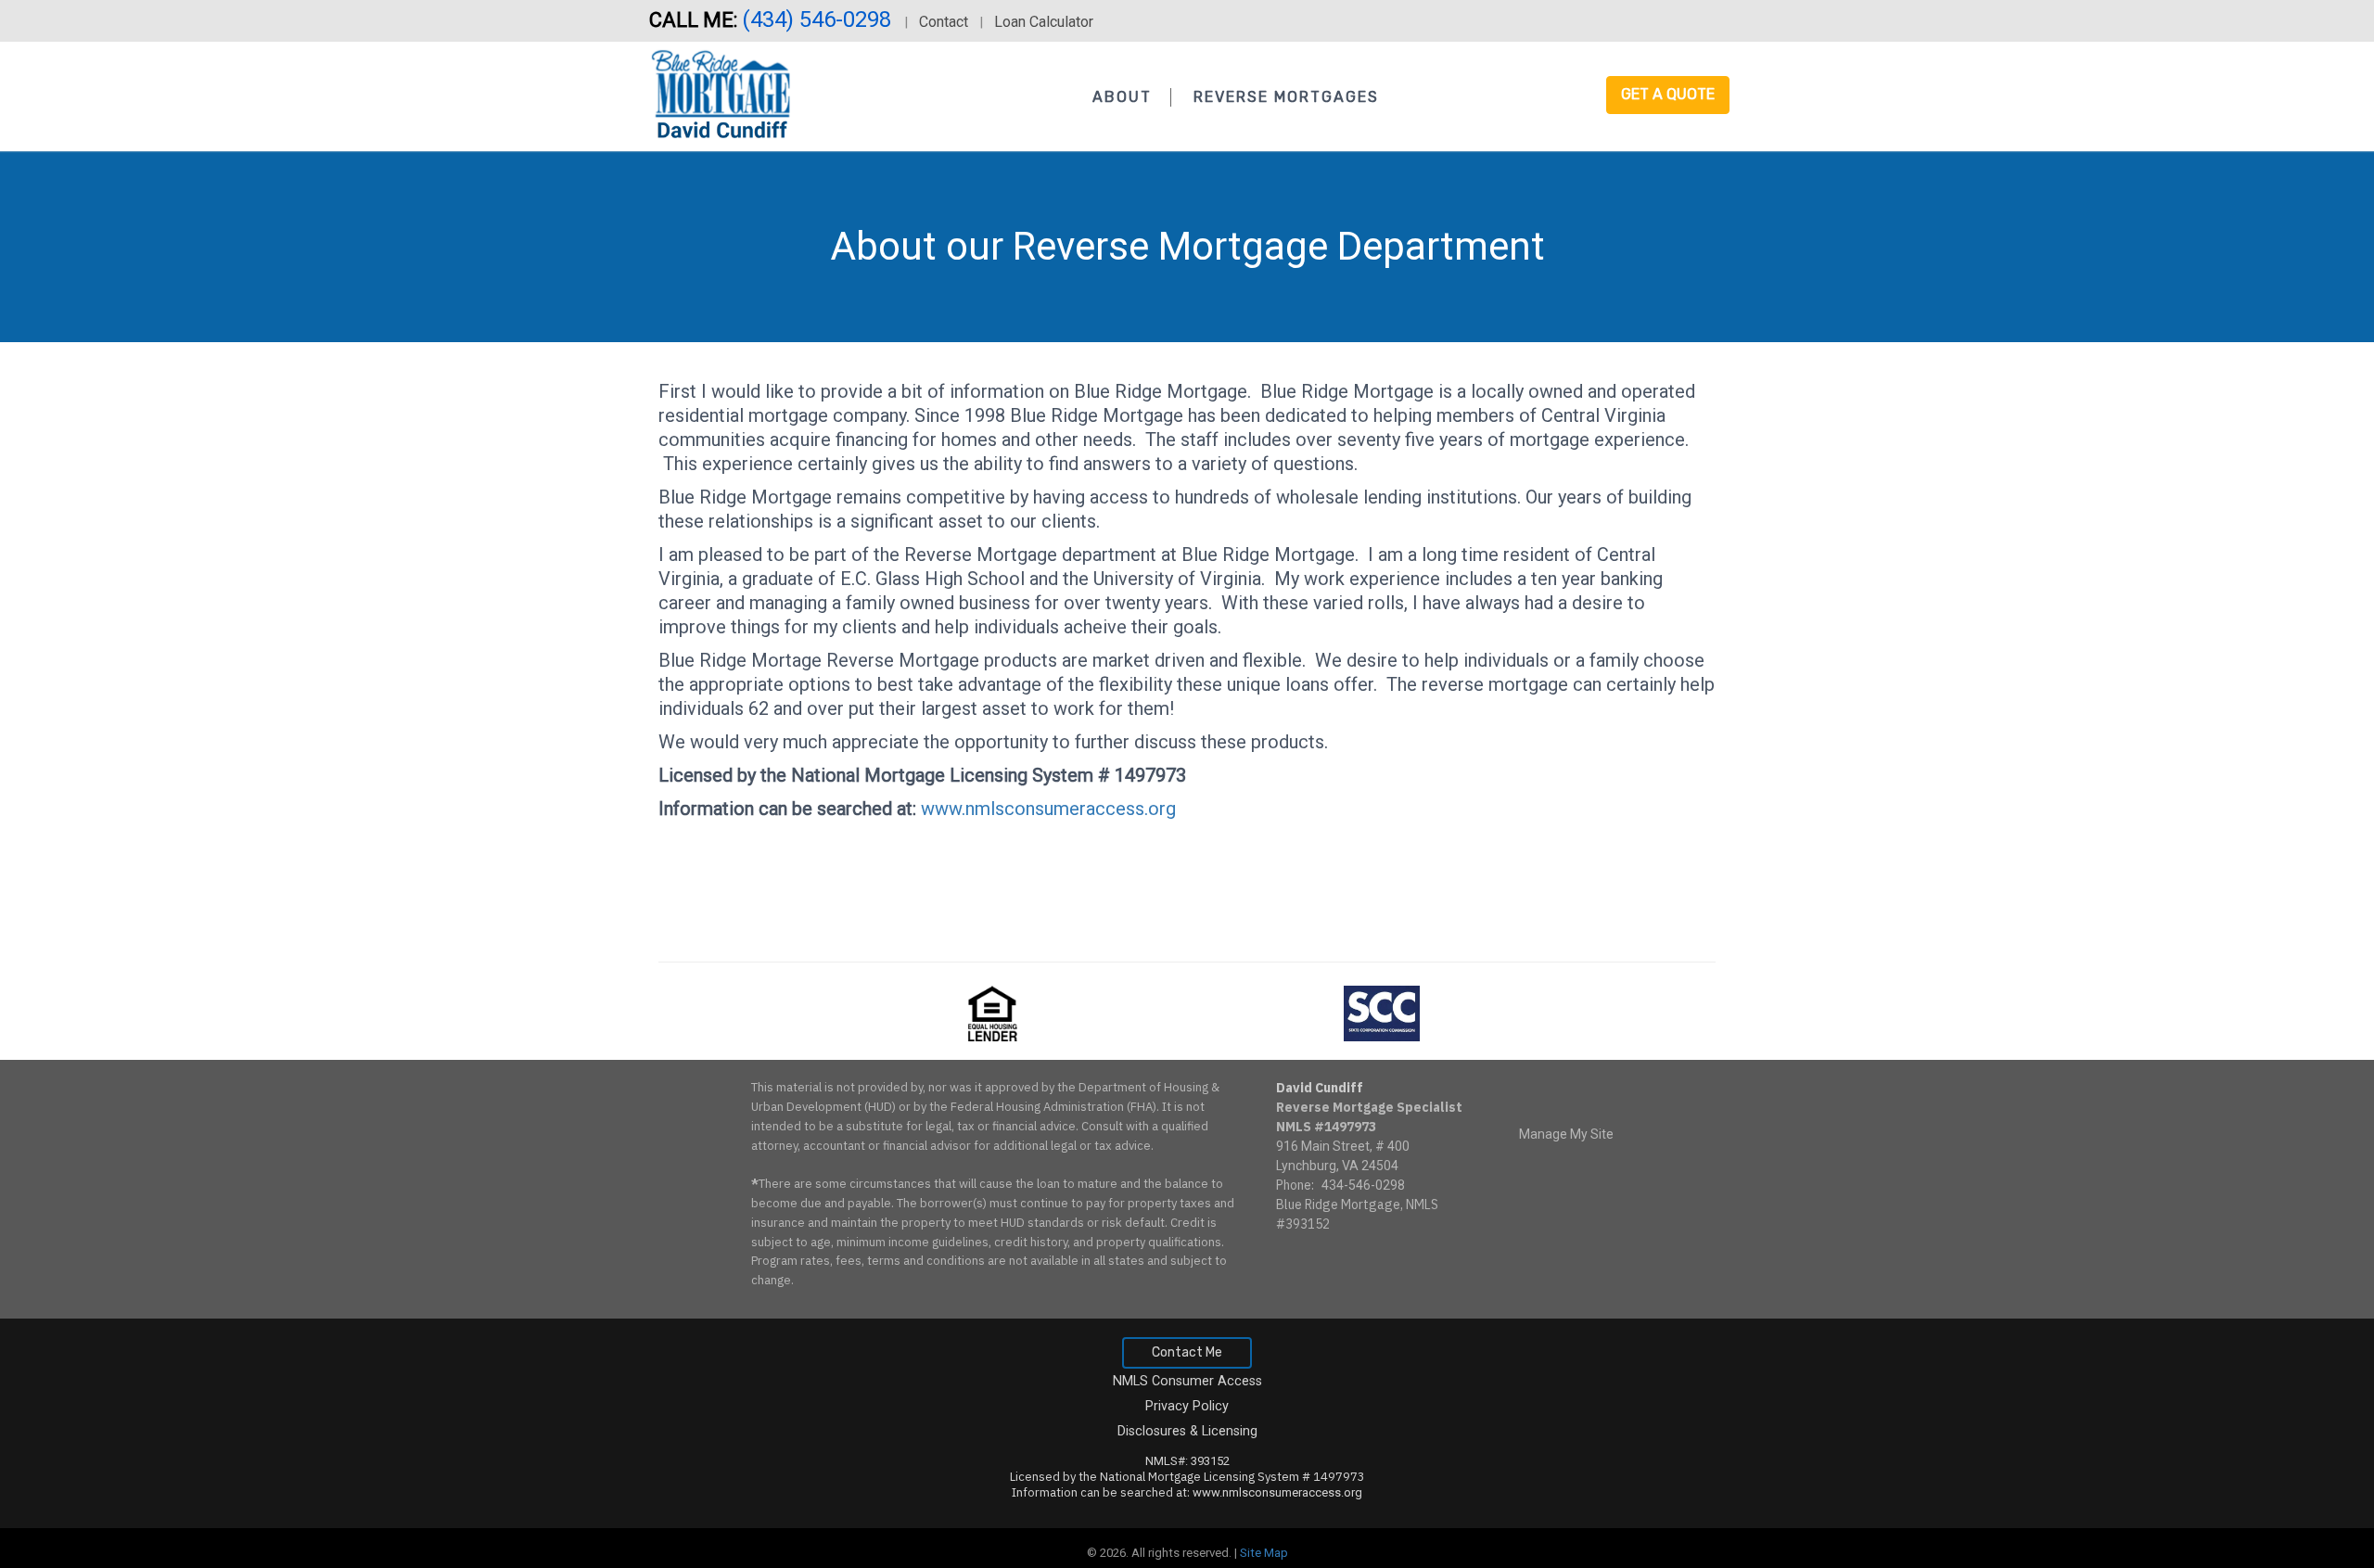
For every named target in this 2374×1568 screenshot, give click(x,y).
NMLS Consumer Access (1187, 1381)
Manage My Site (1566, 1134)
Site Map (1264, 1553)
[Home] (723, 92)
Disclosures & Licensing (1187, 1431)
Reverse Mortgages (1286, 97)
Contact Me (1187, 1352)
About (1122, 97)
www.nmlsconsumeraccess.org (1048, 809)
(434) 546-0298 (819, 19)
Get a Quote (1668, 94)
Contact (944, 22)
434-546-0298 (1363, 1185)
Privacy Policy (1187, 1406)
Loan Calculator (1044, 22)
